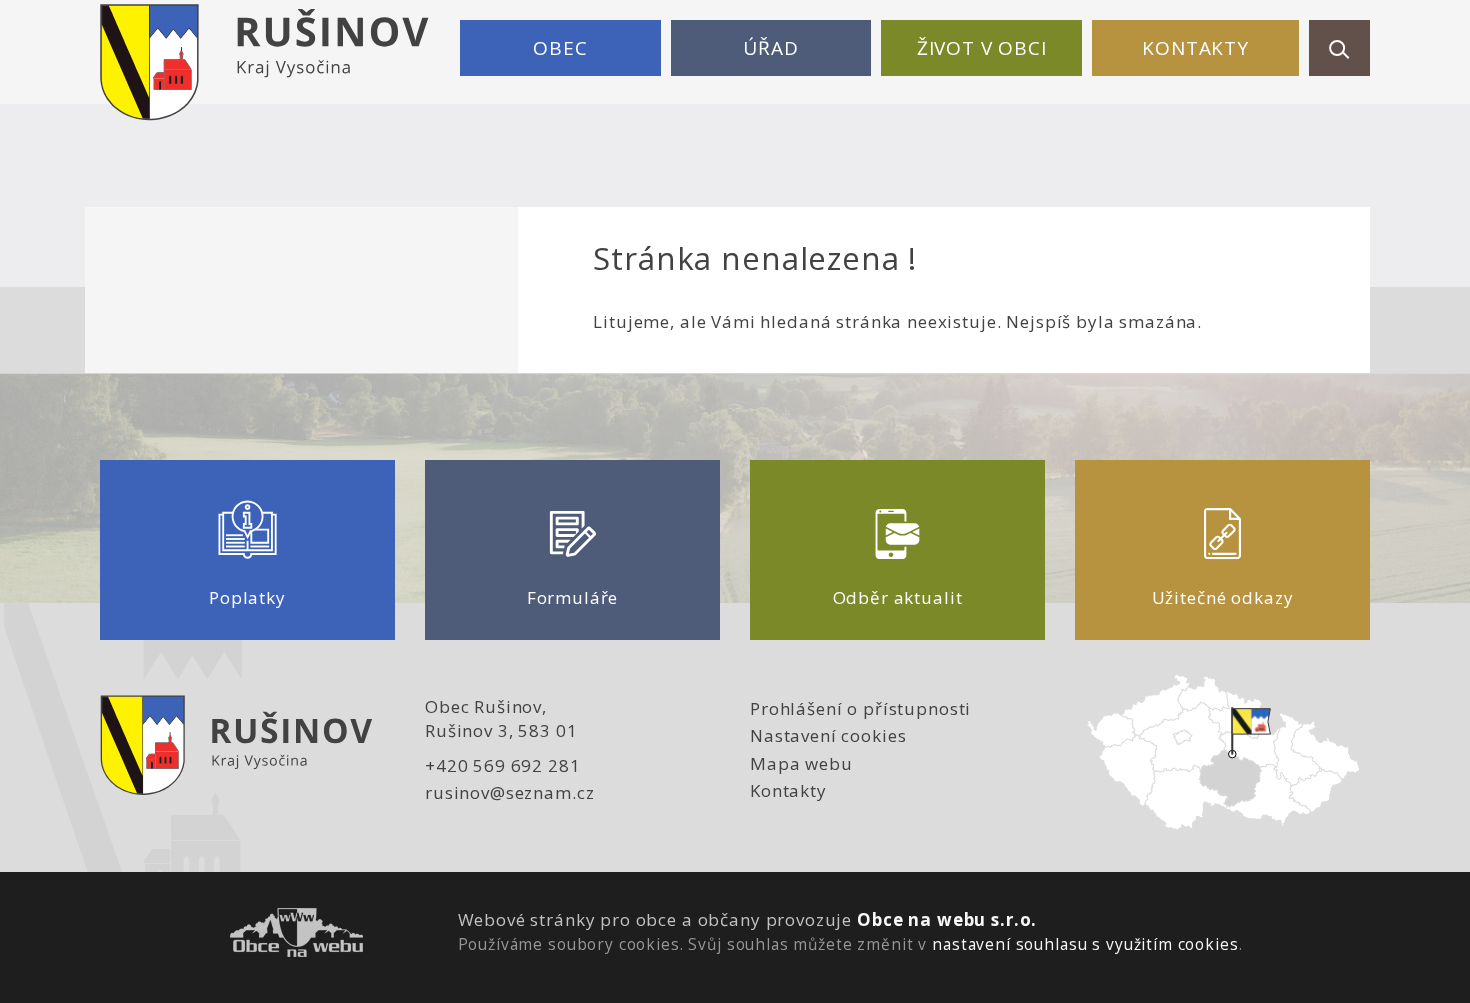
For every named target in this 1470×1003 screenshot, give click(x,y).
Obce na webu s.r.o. (947, 919)
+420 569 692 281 (503, 765)
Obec (560, 48)
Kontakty (1195, 48)
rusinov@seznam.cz (509, 792)
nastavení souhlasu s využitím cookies (1085, 944)
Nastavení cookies (828, 735)
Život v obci (982, 48)
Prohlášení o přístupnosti (860, 708)
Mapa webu (801, 763)
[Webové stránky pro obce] (296, 935)
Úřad (770, 48)
